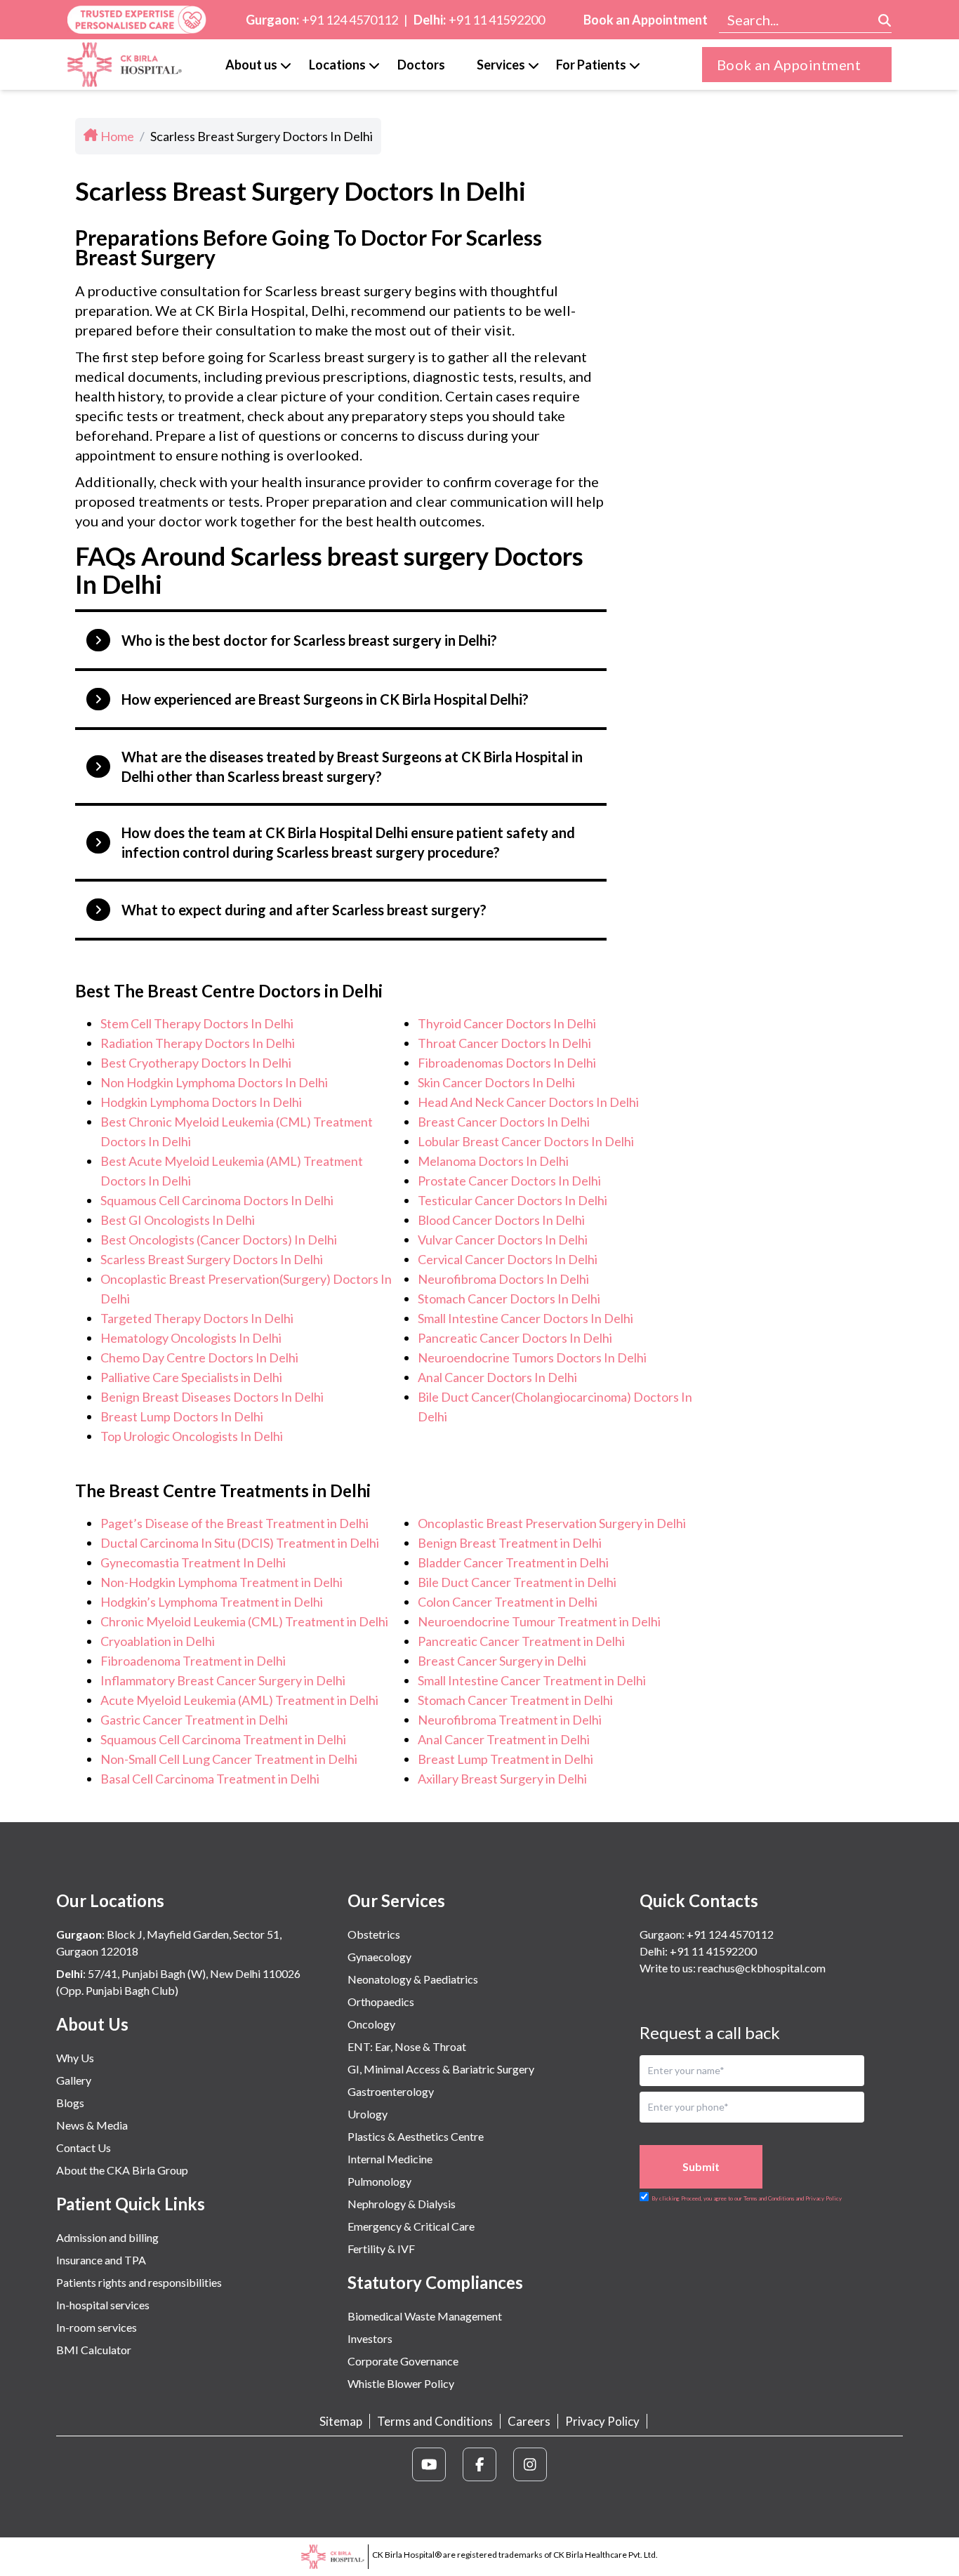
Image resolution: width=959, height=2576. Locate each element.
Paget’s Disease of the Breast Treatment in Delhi (234, 1523)
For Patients (591, 65)
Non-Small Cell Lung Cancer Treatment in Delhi (229, 1759)
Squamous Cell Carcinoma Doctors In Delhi (217, 1200)
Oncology (371, 2024)
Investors (370, 2338)
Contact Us (84, 2147)
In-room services (97, 2327)
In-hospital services (103, 2305)
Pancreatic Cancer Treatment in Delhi (521, 1641)
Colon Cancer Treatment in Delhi (508, 1602)
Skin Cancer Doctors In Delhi (496, 1082)
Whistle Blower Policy (401, 2383)
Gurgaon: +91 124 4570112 (707, 1934)
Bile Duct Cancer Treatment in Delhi (517, 1582)
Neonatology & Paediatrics (413, 1979)
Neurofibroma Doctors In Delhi (503, 1279)
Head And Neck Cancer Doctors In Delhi (528, 1102)
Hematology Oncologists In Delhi (191, 1338)
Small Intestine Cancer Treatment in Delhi (532, 1680)
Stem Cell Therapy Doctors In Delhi (197, 1023)
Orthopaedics (381, 2001)
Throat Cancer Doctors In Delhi (504, 1043)
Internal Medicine (390, 2159)
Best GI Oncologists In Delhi (178, 1220)
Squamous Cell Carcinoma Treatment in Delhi (223, 1739)
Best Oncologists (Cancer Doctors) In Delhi (219, 1240)
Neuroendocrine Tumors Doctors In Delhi (532, 1357)
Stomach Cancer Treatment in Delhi (515, 1700)
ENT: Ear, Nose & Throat (407, 2046)
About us (251, 65)
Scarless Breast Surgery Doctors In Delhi (212, 1259)
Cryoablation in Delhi (158, 1641)
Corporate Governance (403, 2361)
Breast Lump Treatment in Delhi (505, 1759)
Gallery (74, 2080)
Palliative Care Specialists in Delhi (191, 1377)
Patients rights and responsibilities (139, 2282)
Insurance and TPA (101, 2260)
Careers (529, 2421)
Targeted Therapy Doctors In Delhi (197, 1318)
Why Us (75, 2058)
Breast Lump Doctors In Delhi (182, 1416)
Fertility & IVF (381, 2249)
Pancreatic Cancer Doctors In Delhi (515, 1338)
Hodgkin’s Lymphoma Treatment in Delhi (212, 1602)
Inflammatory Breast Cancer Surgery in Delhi (223, 1680)
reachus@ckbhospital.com (761, 1968)
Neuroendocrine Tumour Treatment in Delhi (539, 1621)
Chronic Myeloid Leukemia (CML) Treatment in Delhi (244, 1621)
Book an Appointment (646, 20)
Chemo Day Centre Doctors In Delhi (199, 1357)
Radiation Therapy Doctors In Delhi (198, 1043)
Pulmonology (379, 2181)
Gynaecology (379, 1957)
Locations (337, 65)
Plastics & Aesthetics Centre (416, 2136)
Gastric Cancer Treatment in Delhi (194, 1720)
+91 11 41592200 (497, 20)
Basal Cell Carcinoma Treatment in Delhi (210, 1779)
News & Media (92, 2125)
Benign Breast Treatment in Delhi (510, 1543)
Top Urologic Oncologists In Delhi (192, 1436)
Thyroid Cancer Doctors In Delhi (507, 1023)
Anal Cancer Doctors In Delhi (497, 1377)
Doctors (421, 65)
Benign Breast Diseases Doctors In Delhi (212, 1397)
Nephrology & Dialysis (402, 2204)
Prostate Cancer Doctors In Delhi (509, 1181)
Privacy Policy (602, 2421)
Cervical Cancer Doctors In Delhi (508, 1259)
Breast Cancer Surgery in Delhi (502, 1661)
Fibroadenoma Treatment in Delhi (193, 1661)
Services (501, 65)
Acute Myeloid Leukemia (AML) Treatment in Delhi (239, 1700)
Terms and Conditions (435, 2421)
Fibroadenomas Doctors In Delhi (507, 1063)
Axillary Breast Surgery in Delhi (502, 1779)
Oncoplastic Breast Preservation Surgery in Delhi (552, 1523)
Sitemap (341, 2421)
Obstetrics (374, 1934)
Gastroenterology (391, 2091)
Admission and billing (107, 2237)
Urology (368, 2114)
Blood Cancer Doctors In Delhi (501, 1220)
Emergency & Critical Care (411, 2226)
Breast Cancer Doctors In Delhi (504, 1122)
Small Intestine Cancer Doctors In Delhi (525, 1318)
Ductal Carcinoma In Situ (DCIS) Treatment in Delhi (240, 1543)
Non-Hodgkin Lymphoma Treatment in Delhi (221, 1582)
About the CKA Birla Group (122, 2170)
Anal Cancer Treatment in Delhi (504, 1739)
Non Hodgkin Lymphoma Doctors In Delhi (214, 1082)
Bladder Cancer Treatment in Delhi (513, 1562)
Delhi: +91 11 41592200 (698, 1951)
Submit (701, 2166)
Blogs (70, 2103)
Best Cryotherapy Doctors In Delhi (196, 1063)
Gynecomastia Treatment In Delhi (193, 1562)
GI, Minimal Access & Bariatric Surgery (441, 2069)
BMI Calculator (94, 2350)
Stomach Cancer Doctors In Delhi (509, 1299)
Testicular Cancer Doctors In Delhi (512, 1200)
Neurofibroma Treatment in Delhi (510, 1720)
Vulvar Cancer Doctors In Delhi (503, 1240)
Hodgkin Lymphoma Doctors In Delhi (201, 1102)
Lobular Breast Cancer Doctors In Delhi (526, 1141)
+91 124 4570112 (350, 20)
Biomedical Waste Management (425, 2316)
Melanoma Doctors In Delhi (493, 1161)
